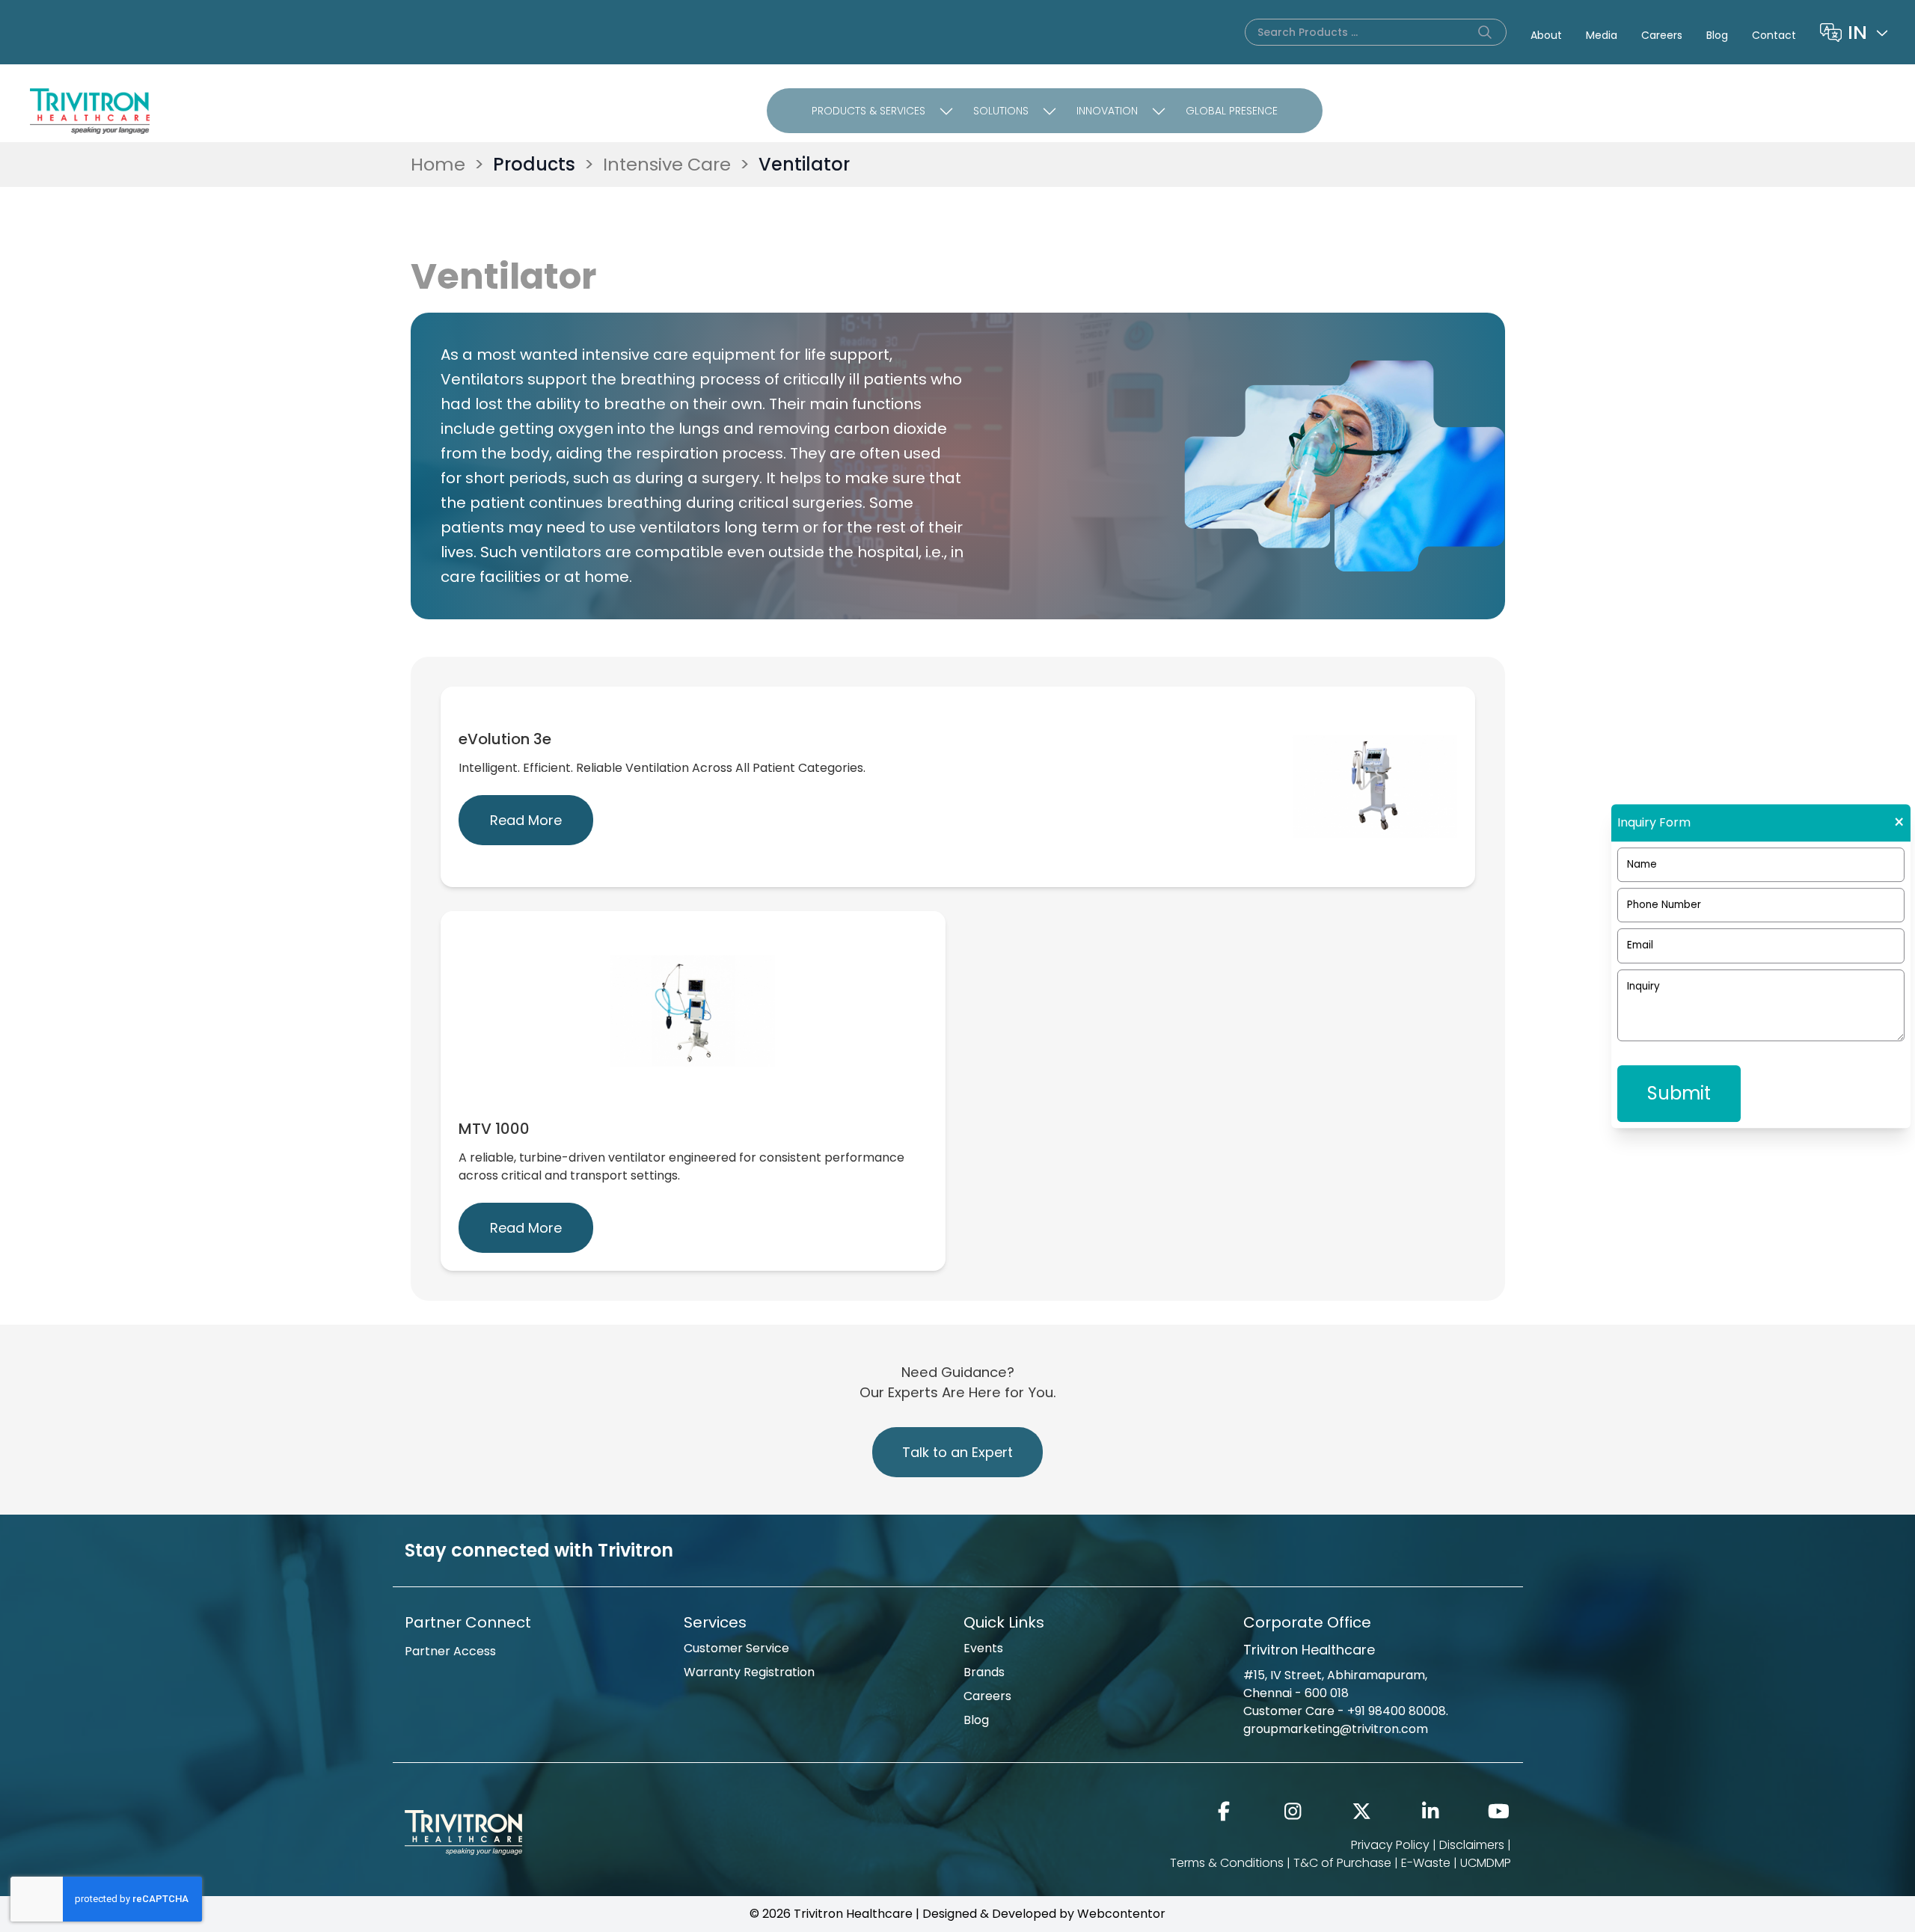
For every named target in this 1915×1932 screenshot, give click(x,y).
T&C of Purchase (1342, 1863)
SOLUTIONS (1001, 111)
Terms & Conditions (1227, 1863)
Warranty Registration (749, 1672)
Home (438, 164)
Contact (1774, 35)
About (1546, 35)
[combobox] (1869, 32)
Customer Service (736, 1648)
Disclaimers (1472, 1845)
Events (983, 1648)
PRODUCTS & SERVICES (868, 111)
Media (1602, 35)
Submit (1679, 1093)
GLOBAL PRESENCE (1232, 111)
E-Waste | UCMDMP (1456, 1863)
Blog (1717, 35)
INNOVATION (1107, 111)
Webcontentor (1121, 1914)
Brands (984, 1672)
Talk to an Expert (957, 1452)
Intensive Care (667, 164)
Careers (1662, 35)
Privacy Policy (1390, 1845)
